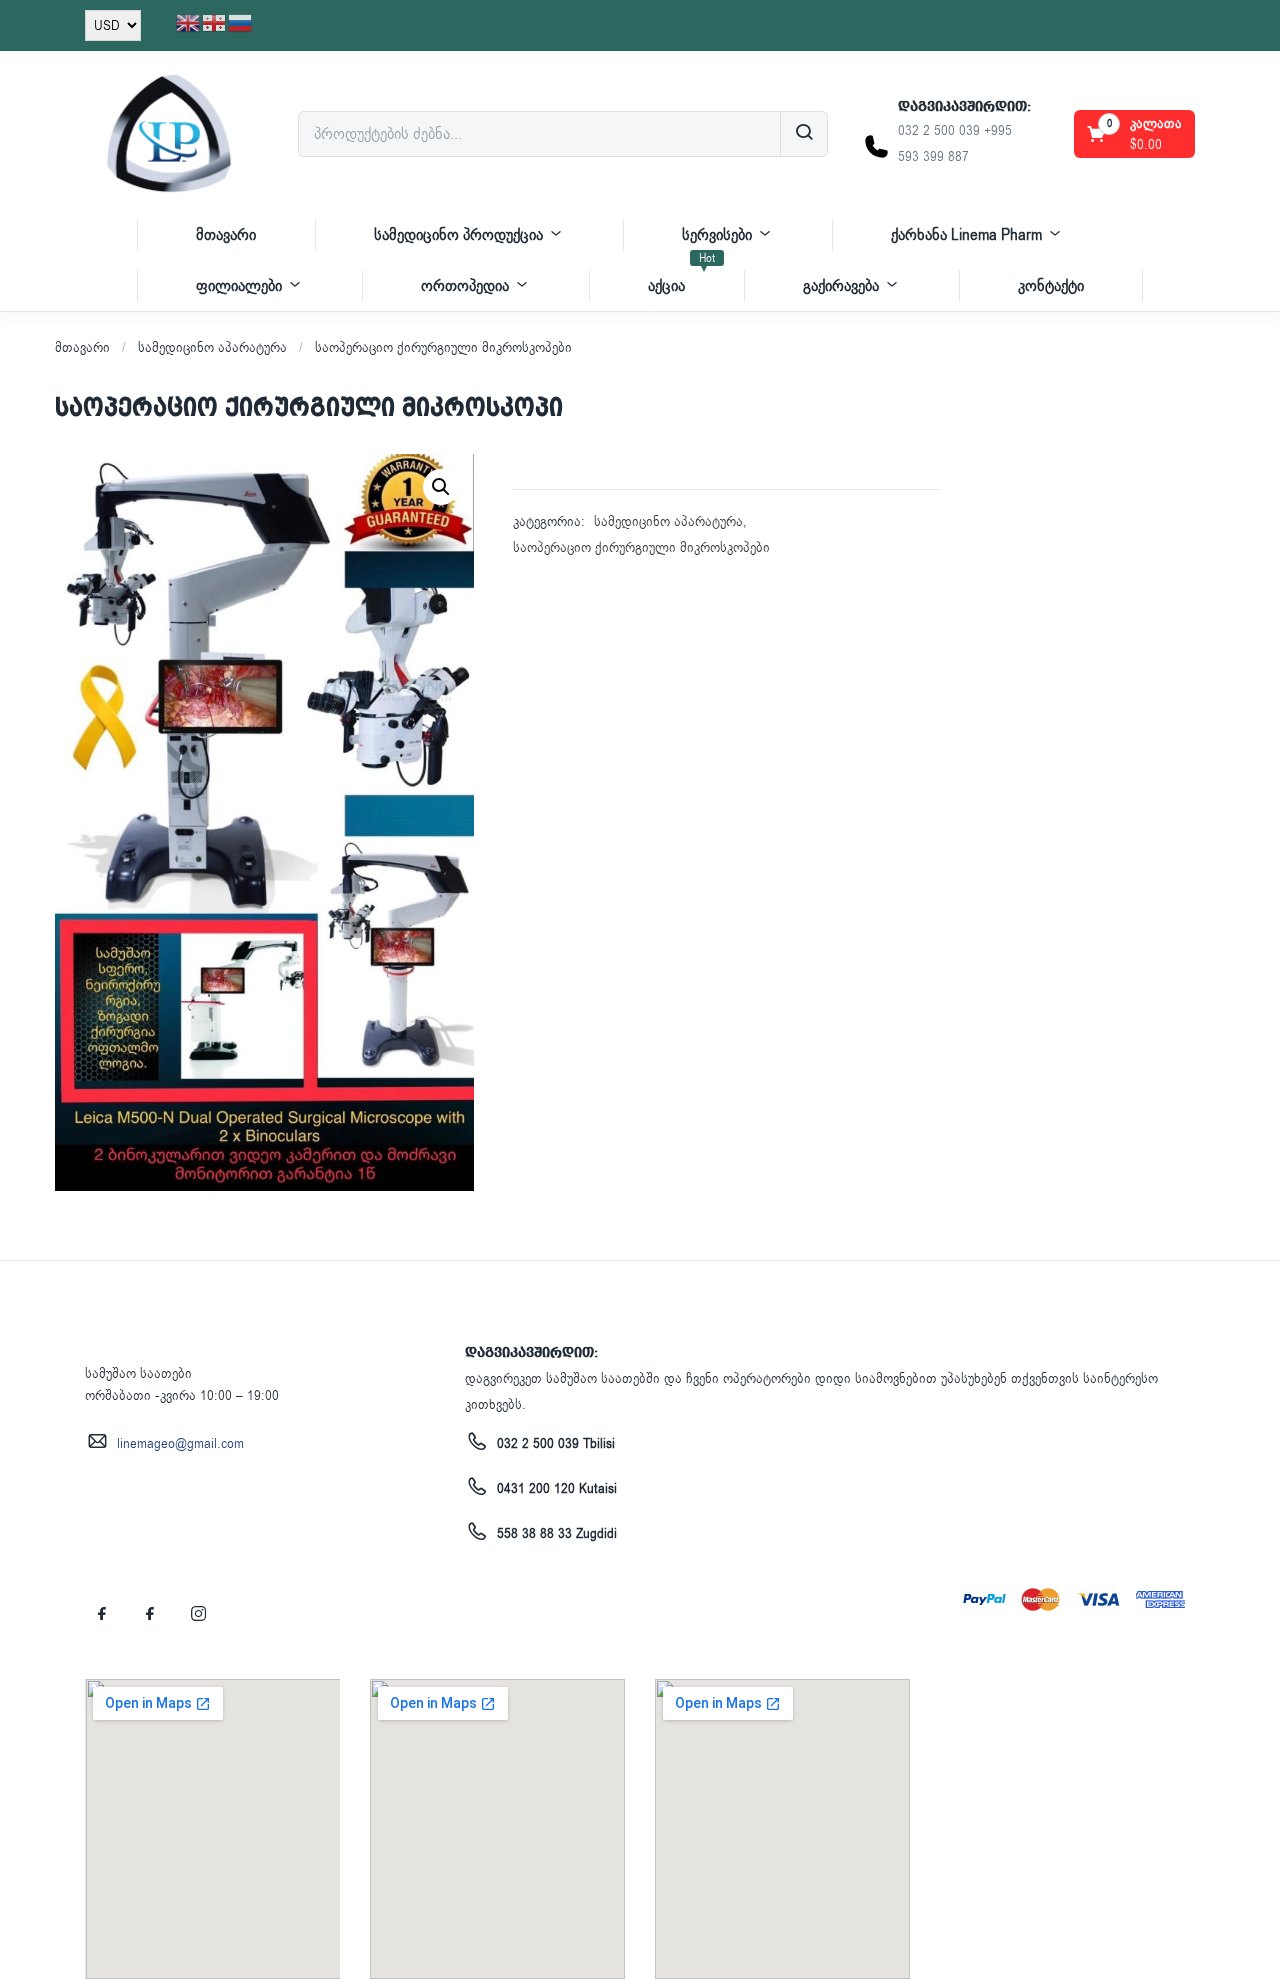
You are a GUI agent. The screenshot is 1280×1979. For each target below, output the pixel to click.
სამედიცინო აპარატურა (212, 347)
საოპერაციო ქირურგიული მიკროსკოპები (443, 347)
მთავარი (226, 235)
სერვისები (717, 235)
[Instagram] (198, 1613)
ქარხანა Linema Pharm (966, 235)
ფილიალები (239, 286)
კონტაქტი (1051, 286)
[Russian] (241, 22)
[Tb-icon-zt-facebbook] (102, 1613)
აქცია (681, 278)
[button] (1136, 134)
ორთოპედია (465, 286)
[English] (189, 22)
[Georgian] (215, 22)
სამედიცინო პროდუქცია (458, 235)
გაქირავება (841, 286)
